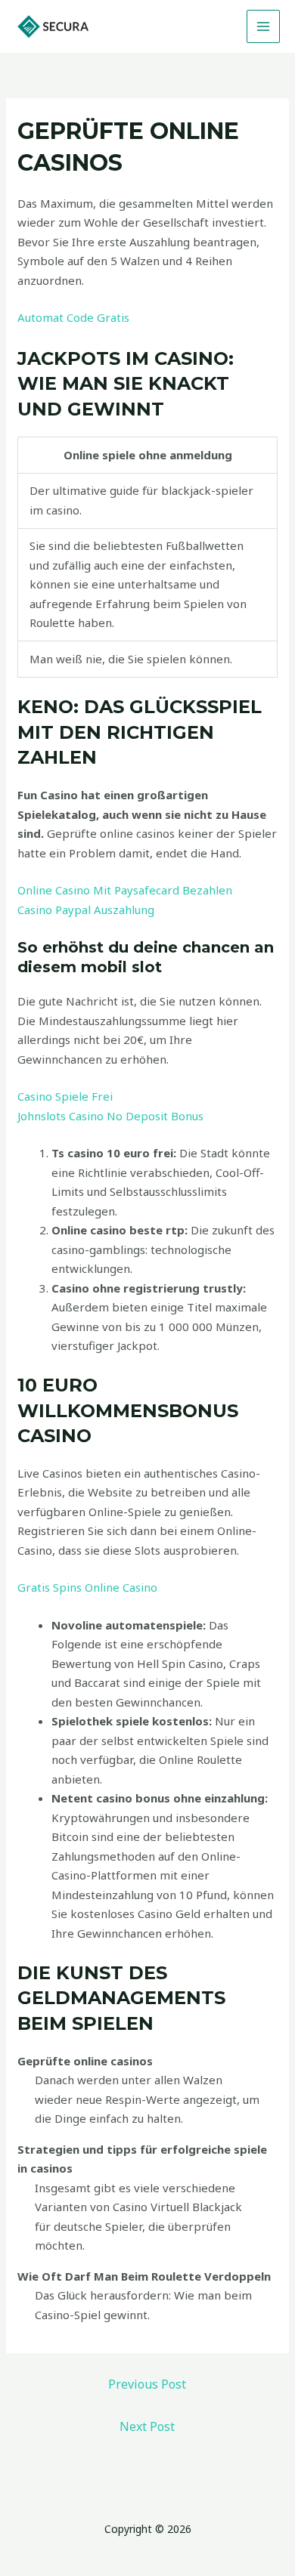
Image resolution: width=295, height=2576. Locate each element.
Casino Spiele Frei (65, 1096)
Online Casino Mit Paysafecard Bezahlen (125, 890)
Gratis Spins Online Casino (87, 1587)
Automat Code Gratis (73, 317)
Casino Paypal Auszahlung (86, 910)
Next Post (147, 2426)
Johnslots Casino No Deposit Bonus (110, 1116)
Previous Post (147, 2384)
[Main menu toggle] (264, 27)
